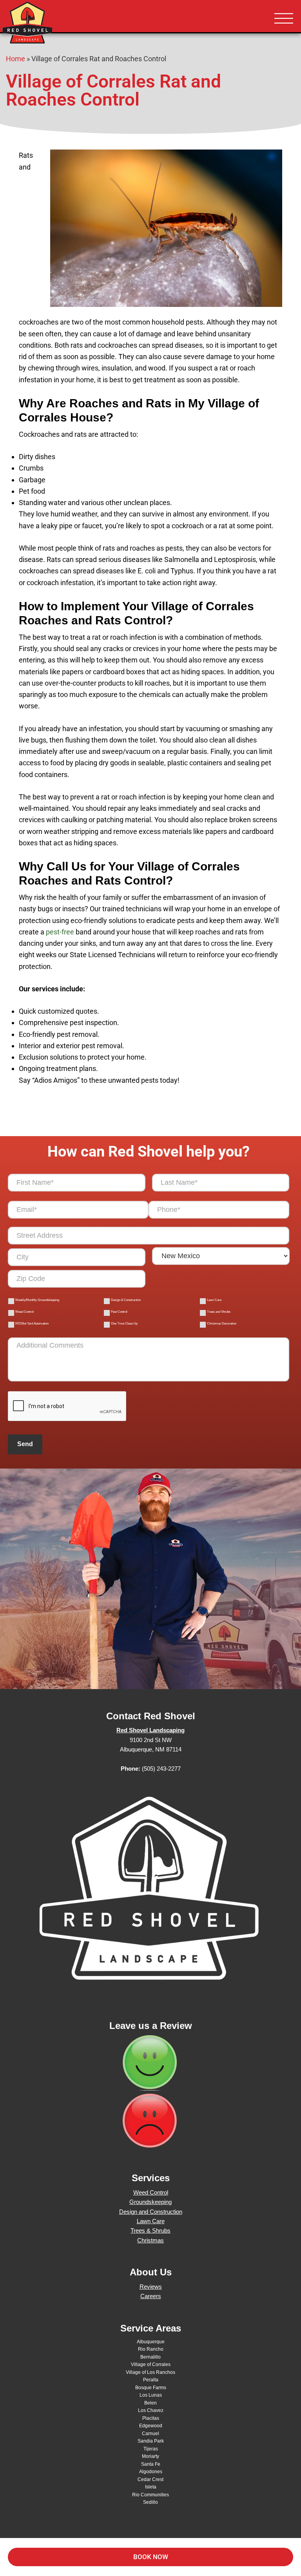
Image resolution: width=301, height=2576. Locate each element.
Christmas (150, 2240)
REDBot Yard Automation (32, 1324)
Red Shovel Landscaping (51, 24)
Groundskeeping (150, 2202)
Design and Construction (151, 2212)
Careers (151, 2296)
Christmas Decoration (222, 1324)
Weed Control (24, 1312)
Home (15, 59)
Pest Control (119, 1312)
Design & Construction (126, 1300)
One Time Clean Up (124, 1324)
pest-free (60, 932)
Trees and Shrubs (219, 1312)
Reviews (151, 2287)
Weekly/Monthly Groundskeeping (37, 1300)
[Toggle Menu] (284, 19)
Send (25, 1444)
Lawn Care (214, 1300)
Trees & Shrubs (150, 2230)
